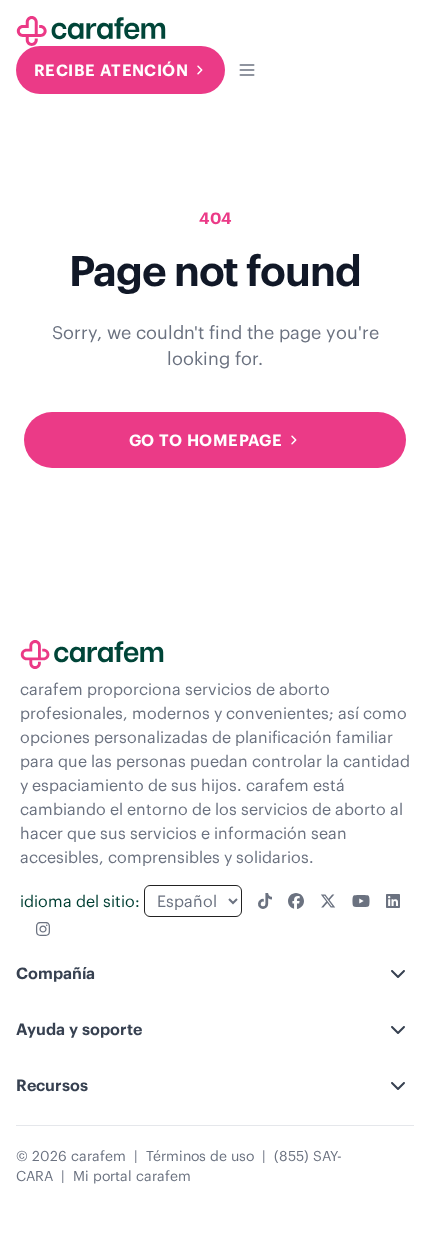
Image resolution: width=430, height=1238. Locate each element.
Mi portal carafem (132, 1176)
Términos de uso (200, 1156)
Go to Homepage (206, 440)
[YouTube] (361, 901)
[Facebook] (296, 901)
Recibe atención (111, 70)
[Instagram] (43, 929)
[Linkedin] (393, 901)
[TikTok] (265, 901)
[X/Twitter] (328, 901)
